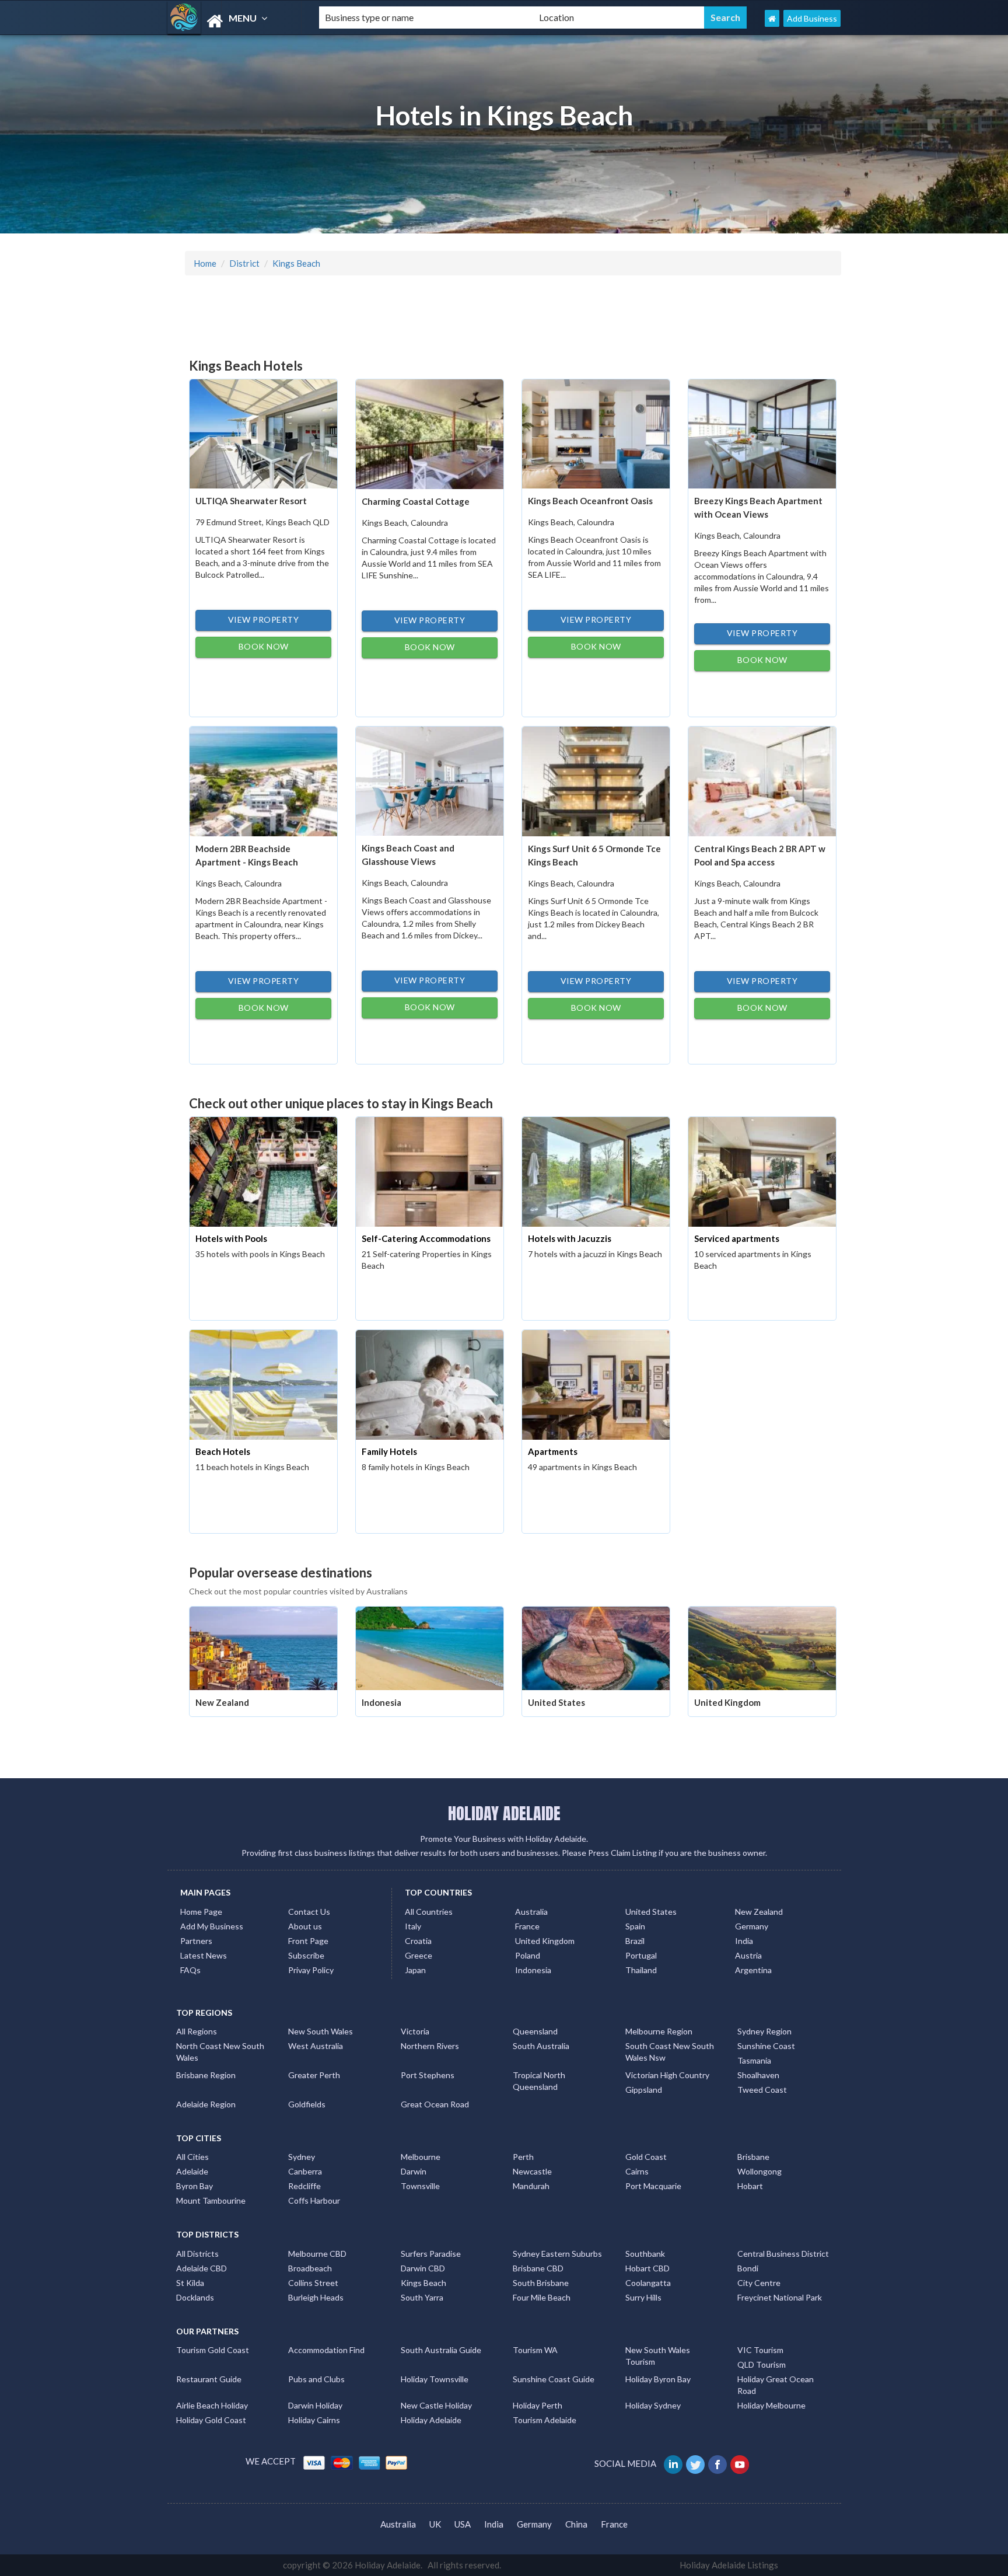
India (744, 1941)
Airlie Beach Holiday (212, 2405)
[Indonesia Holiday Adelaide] (430, 1647)
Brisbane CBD (538, 2268)
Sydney (302, 2157)
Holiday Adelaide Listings (729, 2565)
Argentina (753, 1970)
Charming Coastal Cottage (416, 501)
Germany (752, 1926)
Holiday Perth (538, 2405)
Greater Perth (314, 2075)
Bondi (748, 2268)
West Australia (316, 2046)
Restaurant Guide (209, 2379)
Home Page (201, 1912)
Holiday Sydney (653, 2405)
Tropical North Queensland (539, 2081)
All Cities (192, 2157)
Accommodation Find (326, 2350)
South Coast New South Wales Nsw (670, 2052)
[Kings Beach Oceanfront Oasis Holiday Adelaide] (596, 432)
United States (556, 1702)
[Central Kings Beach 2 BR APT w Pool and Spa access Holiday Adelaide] (762, 780)
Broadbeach (310, 2268)
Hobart (750, 2186)
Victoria (415, 2031)
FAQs (190, 1970)
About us (305, 1926)
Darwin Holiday (315, 2405)
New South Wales (321, 2031)
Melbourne (421, 2157)
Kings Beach (296, 263)
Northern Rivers (430, 2046)
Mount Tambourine (211, 2200)
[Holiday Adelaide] (233, 21)
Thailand (641, 1970)
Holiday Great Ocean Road (776, 2385)
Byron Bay (195, 2186)
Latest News (204, 1955)
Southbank (645, 2254)
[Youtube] (741, 2463)
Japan (415, 1970)
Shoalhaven (758, 2075)
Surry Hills (643, 2297)
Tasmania (754, 2060)
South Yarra (422, 2297)
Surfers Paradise (431, 2254)
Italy (413, 1926)
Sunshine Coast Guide (554, 2379)
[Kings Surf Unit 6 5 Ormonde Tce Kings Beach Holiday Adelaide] (596, 780)
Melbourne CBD (317, 2254)
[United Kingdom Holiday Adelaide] (762, 1647)
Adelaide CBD (202, 2268)
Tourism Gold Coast (213, 2350)
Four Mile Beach (542, 2297)
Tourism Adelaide (545, 2420)
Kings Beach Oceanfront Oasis (590, 501)
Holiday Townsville (435, 2379)
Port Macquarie (653, 2186)
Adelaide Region (206, 2104)
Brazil (635, 1941)
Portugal (641, 1955)
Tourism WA (535, 2350)
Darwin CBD (423, 2268)
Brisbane (753, 2157)
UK (435, 2524)
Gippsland (644, 2090)
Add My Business (212, 1926)
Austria (748, 1955)
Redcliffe (304, 2186)
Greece (419, 1955)
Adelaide (192, 2171)
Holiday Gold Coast (211, 2420)
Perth (523, 2157)
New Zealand (222, 1702)
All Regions (197, 2031)
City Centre (759, 2283)
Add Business (812, 18)
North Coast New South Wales (220, 2052)
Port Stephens (428, 2075)
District (244, 263)
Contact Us (309, 1912)
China (576, 2524)
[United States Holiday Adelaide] (596, 1647)
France (527, 1926)
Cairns (637, 2171)
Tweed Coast (762, 2090)
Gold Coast (646, 2157)
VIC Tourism (760, 2350)
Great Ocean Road (435, 2104)
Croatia (418, 1941)
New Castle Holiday (436, 2405)
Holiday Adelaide (431, 2420)
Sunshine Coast (766, 2046)
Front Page (308, 1941)
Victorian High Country (667, 2075)
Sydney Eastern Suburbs (557, 2254)
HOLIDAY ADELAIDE (504, 1813)
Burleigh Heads (316, 2297)
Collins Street (313, 2283)
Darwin (414, 2171)
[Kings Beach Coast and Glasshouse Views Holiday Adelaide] (430, 780)
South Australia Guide (441, 2350)
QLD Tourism (762, 2364)
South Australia (541, 2046)
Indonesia (381, 1702)
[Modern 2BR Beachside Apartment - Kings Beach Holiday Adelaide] (263, 780)
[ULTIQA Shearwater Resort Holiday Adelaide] (263, 432)
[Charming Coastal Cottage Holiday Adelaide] (430, 433)
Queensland (535, 2031)
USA (463, 2524)
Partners (196, 1941)
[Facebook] (718, 2463)
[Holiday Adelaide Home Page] (772, 18)
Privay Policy (311, 1970)
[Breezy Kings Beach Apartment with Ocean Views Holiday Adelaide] (762, 432)
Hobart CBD (647, 2268)
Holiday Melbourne (771, 2405)
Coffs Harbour (314, 2200)
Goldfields (307, 2104)
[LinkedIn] (674, 2463)
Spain (635, 1926)
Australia (531, 1912)
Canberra (305, 2171)
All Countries (429, 1912)
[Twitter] (696, 2463)
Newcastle (532, 2171)
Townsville (420, 2186)
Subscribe (306, 1955)
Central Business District (783, 2254)
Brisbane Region (206, 2075)
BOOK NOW (264, 646)
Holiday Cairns (314, 2420)
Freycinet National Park (780, 2297)
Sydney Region (764, 2031)
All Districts (197, 2254)
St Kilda (190, 2283)
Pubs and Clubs (316, 2379)
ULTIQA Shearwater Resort (251, 501)
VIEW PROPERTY (264, 619)
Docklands (195, 2297)
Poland (528, 1955)
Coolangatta (648, 2283)
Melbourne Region (659, 2031)
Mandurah (531, 2186)
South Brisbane (541, 2283)
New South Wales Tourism (658, 2356)
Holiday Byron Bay (658, 2379)
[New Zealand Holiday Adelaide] (263, 1647)
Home (205, 263)
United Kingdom (727, 1702)
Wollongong (759, 2171)
